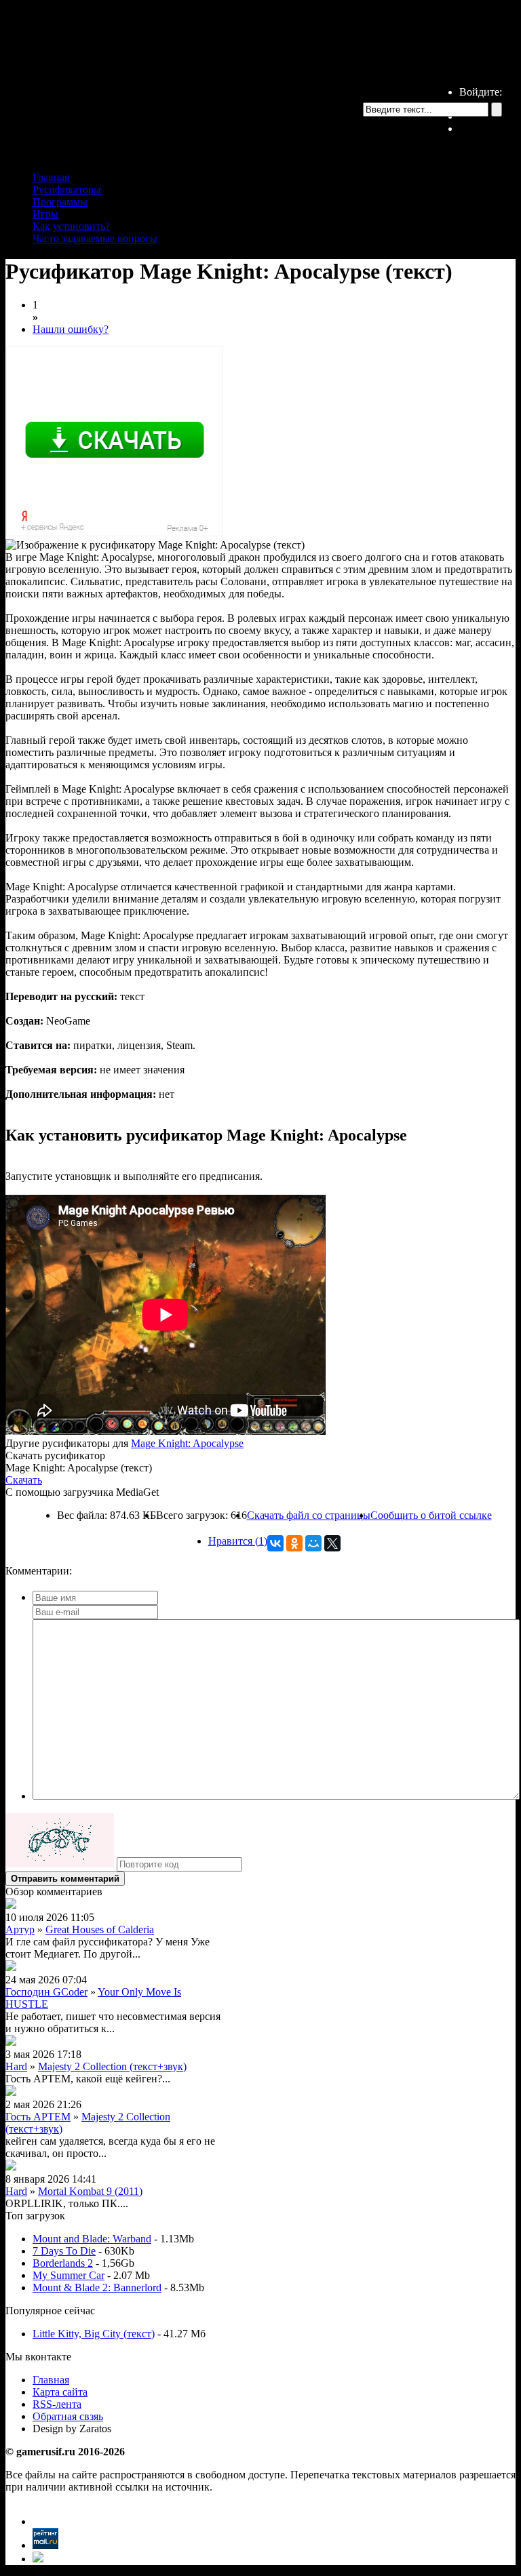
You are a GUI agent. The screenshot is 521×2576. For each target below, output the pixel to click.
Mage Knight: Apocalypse (187, 1443)
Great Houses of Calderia (100, 1929)
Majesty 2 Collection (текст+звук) (112, 2066)
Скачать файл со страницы (309, 1515)
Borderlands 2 (63, 2263)
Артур (20, 1929)
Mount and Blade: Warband (92, 2239)
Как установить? (71, 226)
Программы (60, 202)
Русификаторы (67, 190)
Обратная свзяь (68, 2416)
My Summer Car (69, 2275)
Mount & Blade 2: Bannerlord (97, 2287)
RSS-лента (57, 2404)
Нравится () (238, 1541)
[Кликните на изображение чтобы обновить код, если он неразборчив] (60, 1864)
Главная (51, 177)
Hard (16, 2066)
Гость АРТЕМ (38, 2117)
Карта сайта (60, 2392)
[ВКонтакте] (275, 1543)
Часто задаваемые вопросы (95, 238)
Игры (45, 214)
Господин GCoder (46, 1992)
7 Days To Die (64, 2251)
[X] (332, 1543)
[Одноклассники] (294, 1543)
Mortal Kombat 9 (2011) (90, 2191)
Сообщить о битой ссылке (431, 1515)
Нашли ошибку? (71, 329)
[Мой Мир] (313, 1543)
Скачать (24, 1480)
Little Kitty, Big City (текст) (94, 2334)
